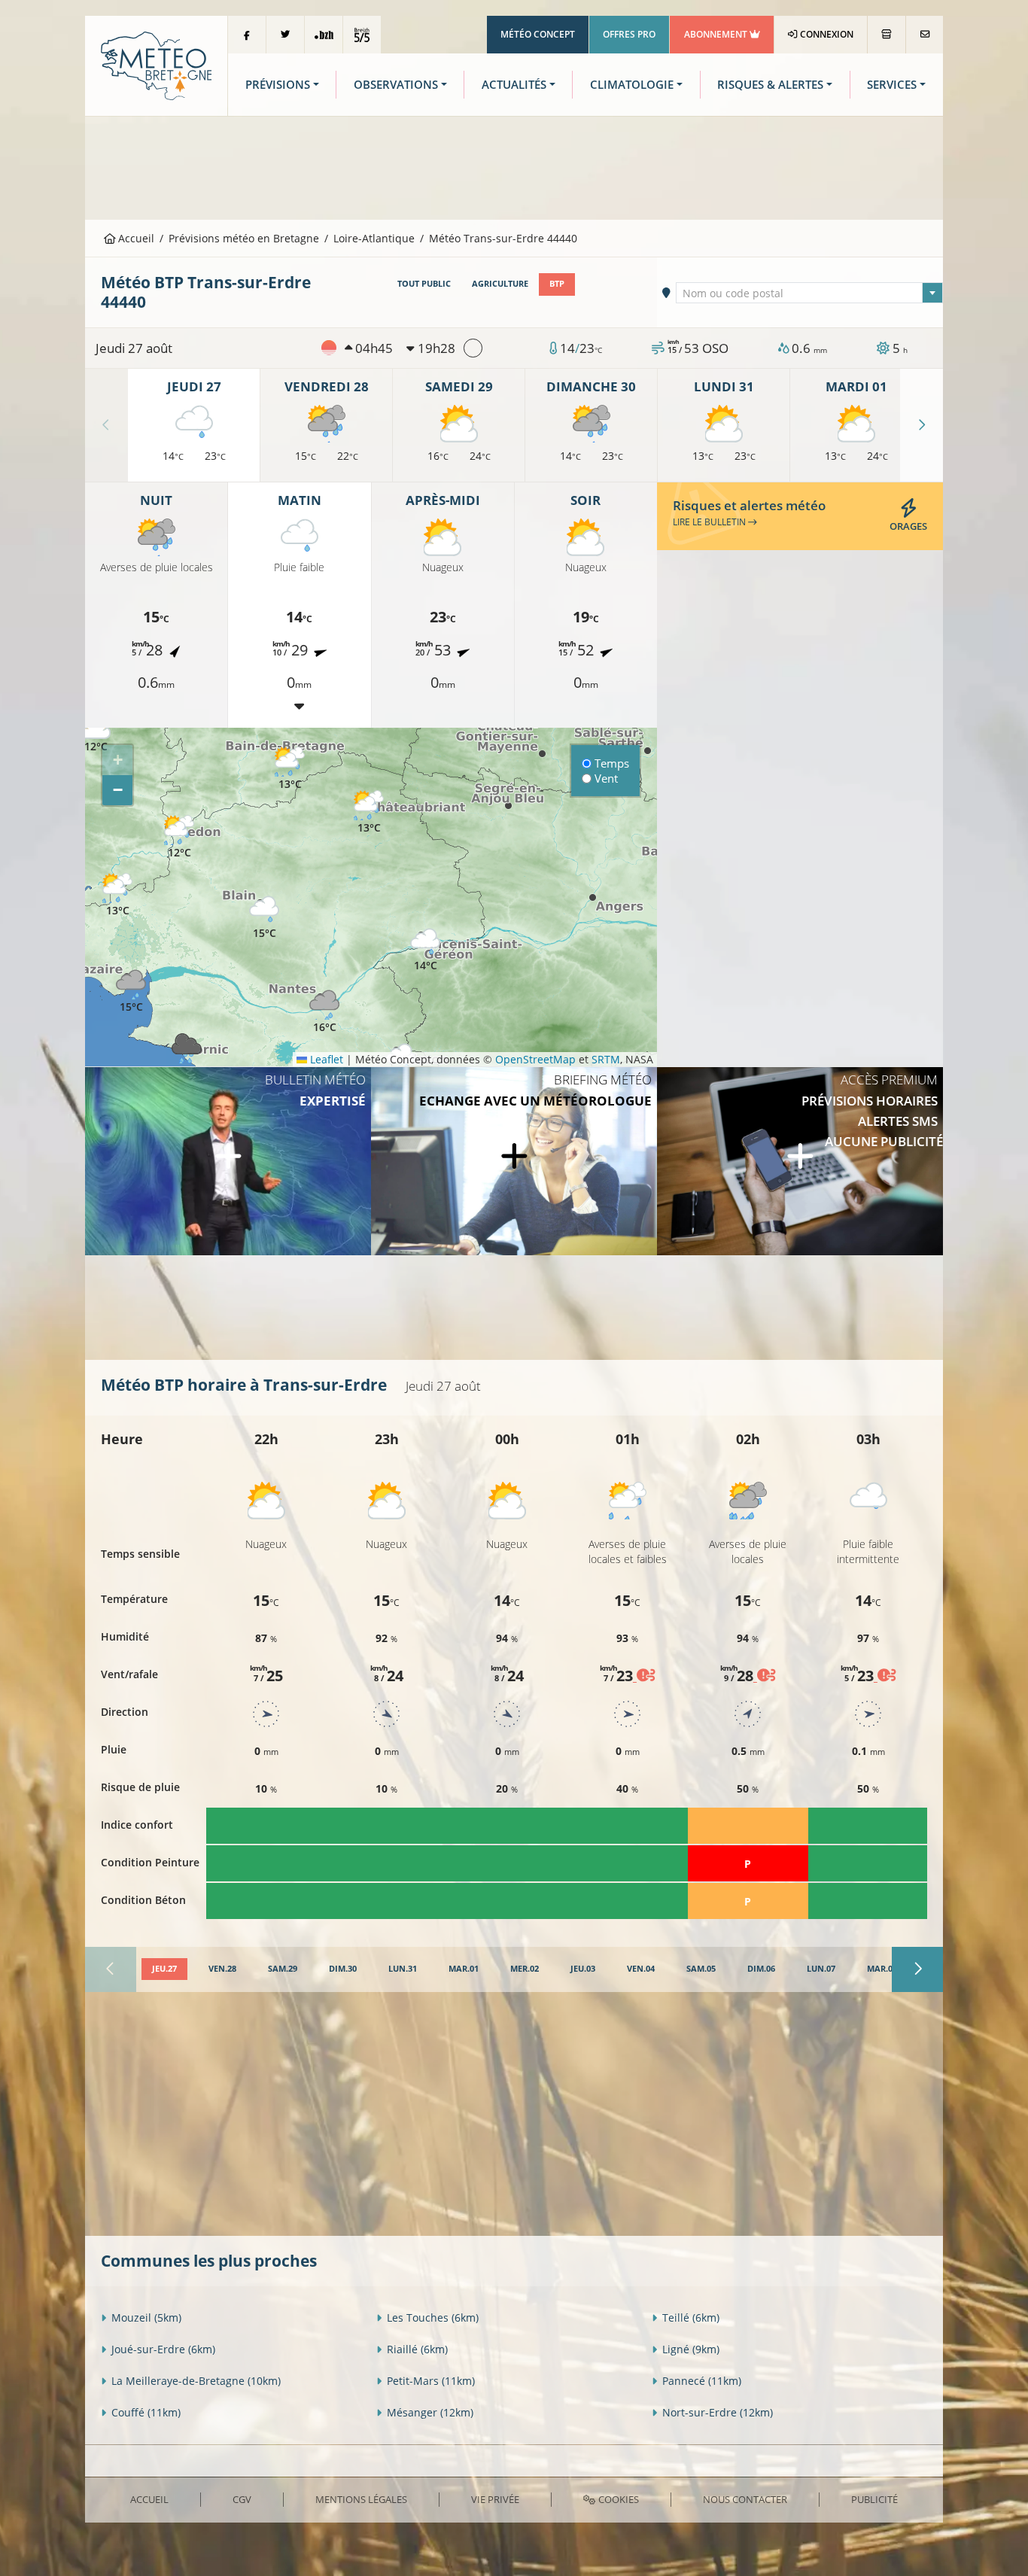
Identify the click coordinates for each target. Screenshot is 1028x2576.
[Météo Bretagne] (156, 64)
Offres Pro (629, 34)
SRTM (606, 1059)
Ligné (691, 2349)
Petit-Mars (431, 2381)
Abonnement (717, 34)
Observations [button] (396, 85)
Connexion (826, 34)
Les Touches (433, 2317)
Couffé (146, 2412)
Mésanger (430, 2412)
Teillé (691, 2317)
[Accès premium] (800, 1161)
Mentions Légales (361, 2499)
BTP (557, 284)
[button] (96, 731)
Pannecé (702, 2381)
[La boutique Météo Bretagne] (887, 35)
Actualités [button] (514, 85)
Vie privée (495, 2499)
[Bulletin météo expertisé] (228, 1161)
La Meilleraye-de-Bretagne (196, 2381)
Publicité (874, 2499)
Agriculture (500, 284)
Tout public (424, 284)
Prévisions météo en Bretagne (244, 238)
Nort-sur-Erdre (718, 2412)
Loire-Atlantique (374, 238)
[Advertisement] (514, 166)
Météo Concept (538, 34)
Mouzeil (146, 2317)
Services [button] (892, 85)
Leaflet (325, 1059)
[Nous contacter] (925, 35)
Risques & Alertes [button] (770, 85)
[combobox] (810, 293)
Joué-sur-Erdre (163, 2349)
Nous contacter (745, 2499)
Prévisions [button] (278, 85)
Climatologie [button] (632, 85)
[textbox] (810, 293)
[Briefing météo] (514, 1161)
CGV (242, 2499)
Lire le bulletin (710, 522)
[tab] (164, 1969)
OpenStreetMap (535, 1059)
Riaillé (417, 2349)
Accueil (135, 238)
